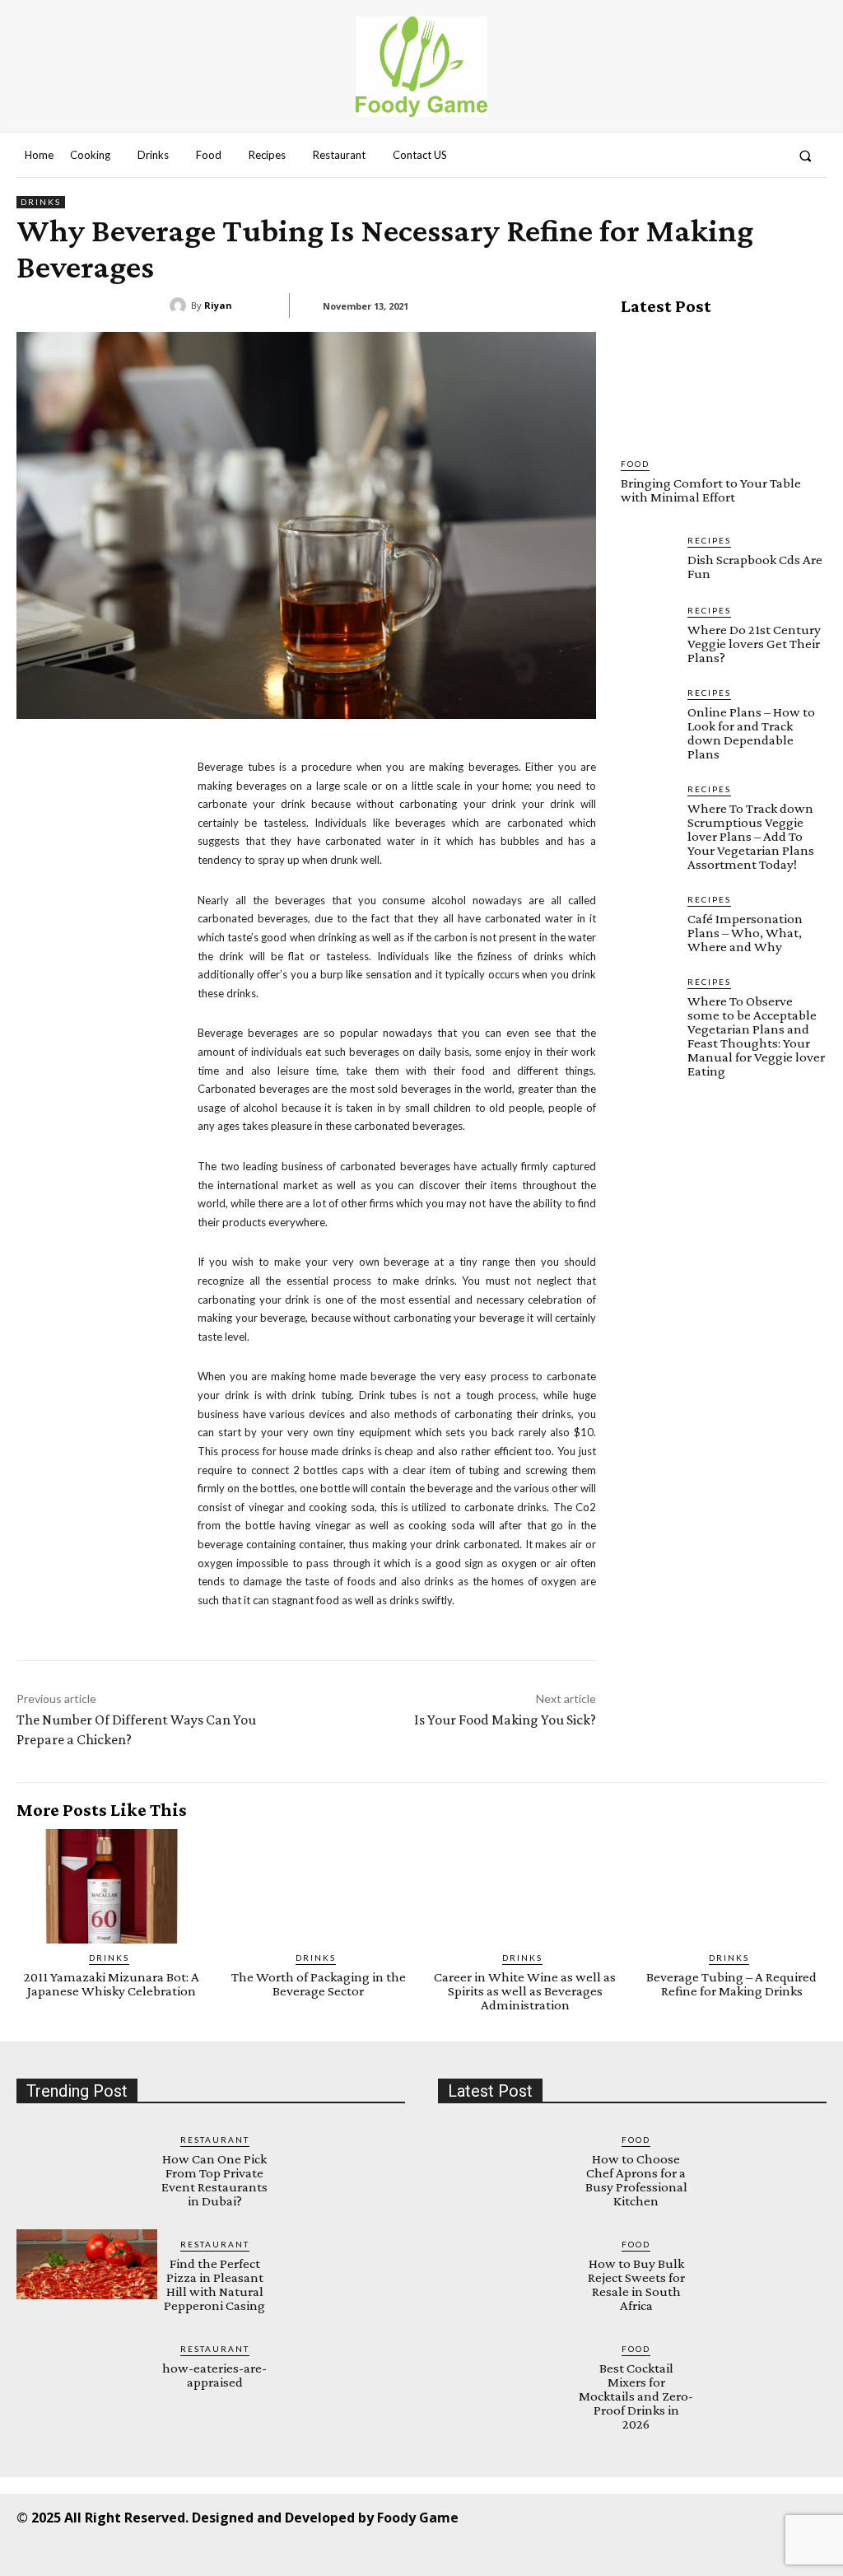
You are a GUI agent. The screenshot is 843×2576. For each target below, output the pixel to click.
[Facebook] (556, 2516)
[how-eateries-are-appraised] (87, 2369)
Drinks (41, 202)
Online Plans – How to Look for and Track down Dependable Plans (751, 733)
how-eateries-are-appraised (214, 2375)
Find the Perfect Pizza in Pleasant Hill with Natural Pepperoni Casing (214, 2284)
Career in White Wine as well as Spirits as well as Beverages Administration (525, 1991)
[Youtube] (778, 2516)
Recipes (709, 540)
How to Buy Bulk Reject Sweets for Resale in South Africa (636, 2284)
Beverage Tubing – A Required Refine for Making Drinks (731, 1984)
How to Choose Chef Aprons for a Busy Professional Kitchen (636, 2180)
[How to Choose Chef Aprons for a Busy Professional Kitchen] (508, 2160)
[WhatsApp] (741, 2516)
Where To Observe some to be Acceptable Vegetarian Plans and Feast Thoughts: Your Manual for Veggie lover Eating (756, 1036)
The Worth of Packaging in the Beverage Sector (319, 1984)
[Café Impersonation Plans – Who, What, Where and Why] (647, 919)
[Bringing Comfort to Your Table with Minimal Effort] (724, 387)
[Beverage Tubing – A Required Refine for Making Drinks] (731, 1886)
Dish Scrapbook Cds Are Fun (755, 567)
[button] (806, 156)
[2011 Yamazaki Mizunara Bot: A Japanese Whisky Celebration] (112, 1886)
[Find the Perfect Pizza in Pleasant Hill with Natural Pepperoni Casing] (87, 2264)
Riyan (218, 305)
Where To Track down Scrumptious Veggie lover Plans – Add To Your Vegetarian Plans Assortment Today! (751, 836)
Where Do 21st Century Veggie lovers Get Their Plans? (754, 644)
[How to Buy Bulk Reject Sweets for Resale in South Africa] (508, 2264)
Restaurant (215, 2140)
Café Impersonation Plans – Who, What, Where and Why (745, 933)
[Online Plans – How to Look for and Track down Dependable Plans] (647, 713)
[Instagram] (593, 2516)
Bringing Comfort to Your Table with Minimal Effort (711, 490)
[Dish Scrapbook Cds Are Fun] (647, 560)
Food (635, 464)
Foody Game (418, 2518)
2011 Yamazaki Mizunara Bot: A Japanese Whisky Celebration (112, 1984)
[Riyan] (180, 306)
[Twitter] (704, 2516)
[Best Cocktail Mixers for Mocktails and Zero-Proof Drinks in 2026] (508, 2369)
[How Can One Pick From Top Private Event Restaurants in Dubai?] (87, 2160)
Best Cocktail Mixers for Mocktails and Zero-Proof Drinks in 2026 (636, 2396)
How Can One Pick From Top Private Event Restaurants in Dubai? (214, 2180)
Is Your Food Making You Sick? (505, 1720)
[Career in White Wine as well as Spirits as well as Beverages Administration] (525, 1886)
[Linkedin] (630, 2516)
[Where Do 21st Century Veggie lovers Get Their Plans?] (647, 630)
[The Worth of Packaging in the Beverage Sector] (318, 1886)
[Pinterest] (667, 2516)
